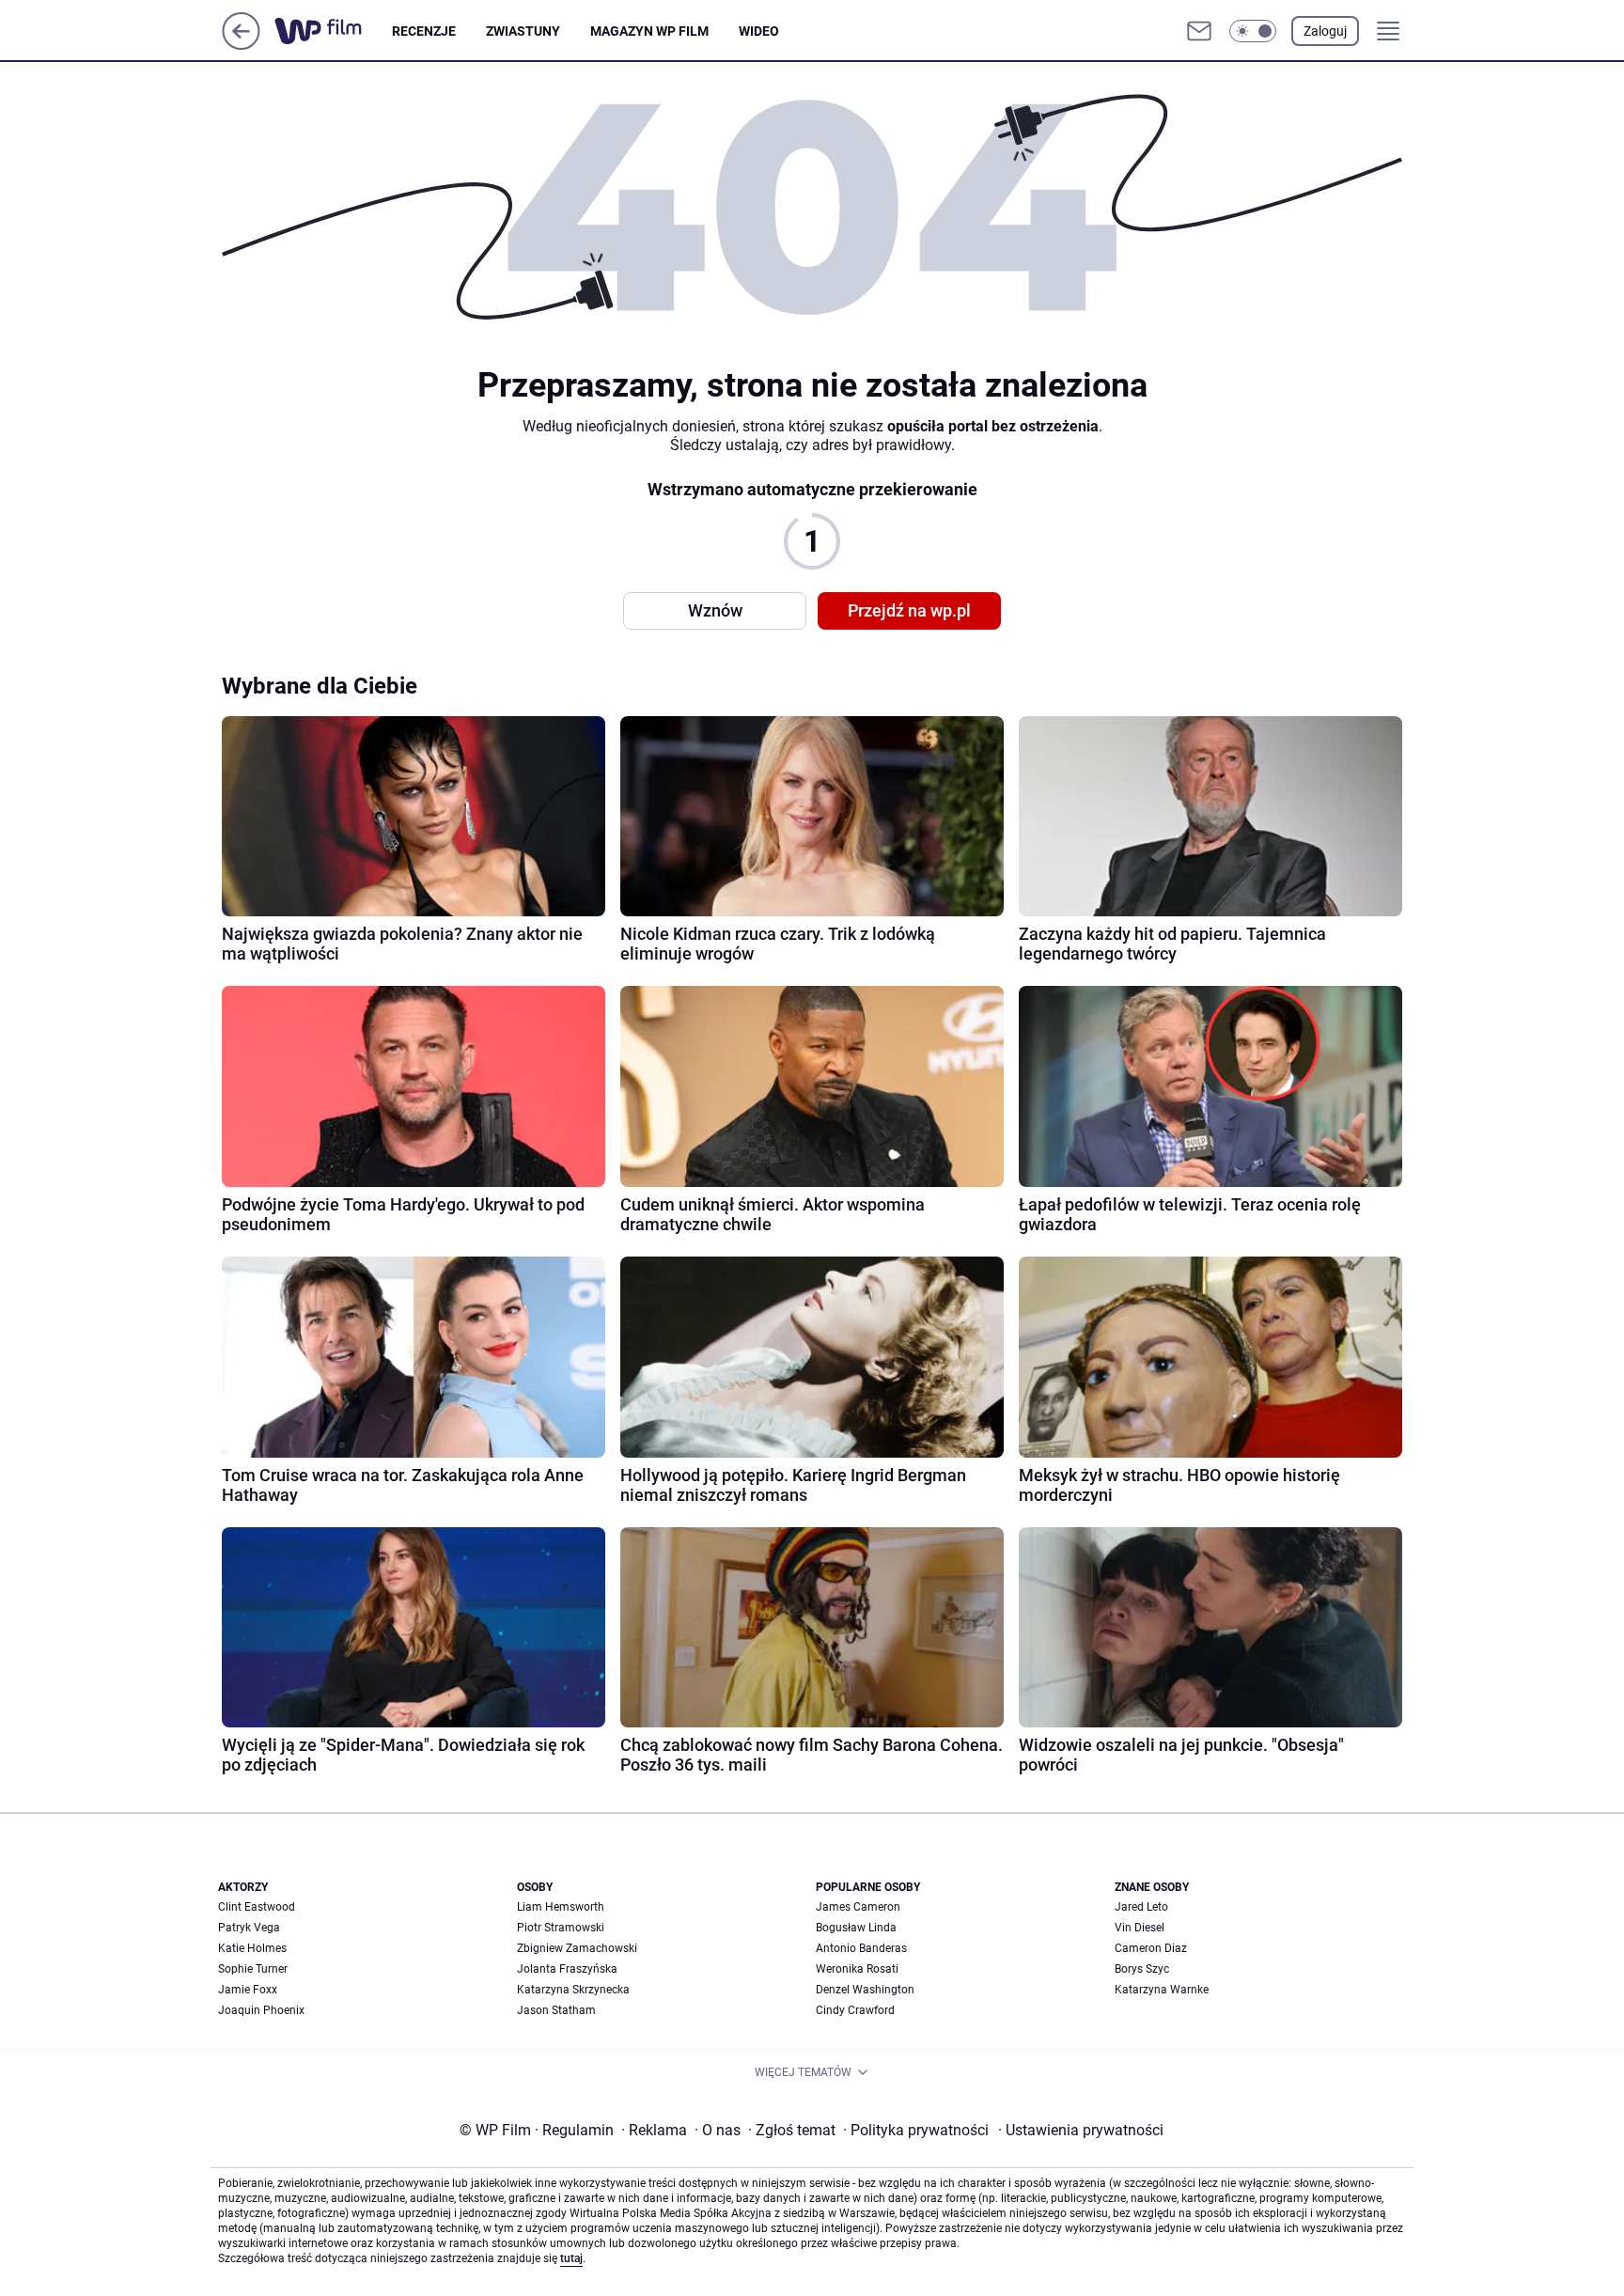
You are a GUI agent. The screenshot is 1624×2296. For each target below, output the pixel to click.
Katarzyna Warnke (1162, 1990)
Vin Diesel (1140, 1928)
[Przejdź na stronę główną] (241, 45)
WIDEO (759, 31)
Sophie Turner (253, 1969)
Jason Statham (556, 2010)
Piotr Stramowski (561, 1928)
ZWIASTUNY (523, 31)
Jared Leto (1141, 1907)
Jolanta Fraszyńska (567, 1969)
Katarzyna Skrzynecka (573, 1990)
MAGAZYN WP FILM (649, 31)
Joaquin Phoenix (261, 2010)
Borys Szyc (1142, 1969)
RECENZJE (424, 31)
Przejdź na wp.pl (909, 610)
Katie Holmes (252, 1948)
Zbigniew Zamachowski (577, 1948)
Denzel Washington (865, 1990)
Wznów (715, 610)
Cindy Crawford (855, 2010)
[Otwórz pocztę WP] (1199, 31)
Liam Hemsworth (561, 1907)
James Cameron (858, 1907)
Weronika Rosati (857, 1969)
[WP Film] (333, 31)
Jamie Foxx (248, 1990)
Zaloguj (1325, 31)
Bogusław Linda (856, 1928)
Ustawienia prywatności (1081, 2130)
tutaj (571, 2258)
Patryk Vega (249, 1928)
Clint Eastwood (257, 1907)
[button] (1253, 31)
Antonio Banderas (861, 1948)
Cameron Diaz (1151, 1948)
